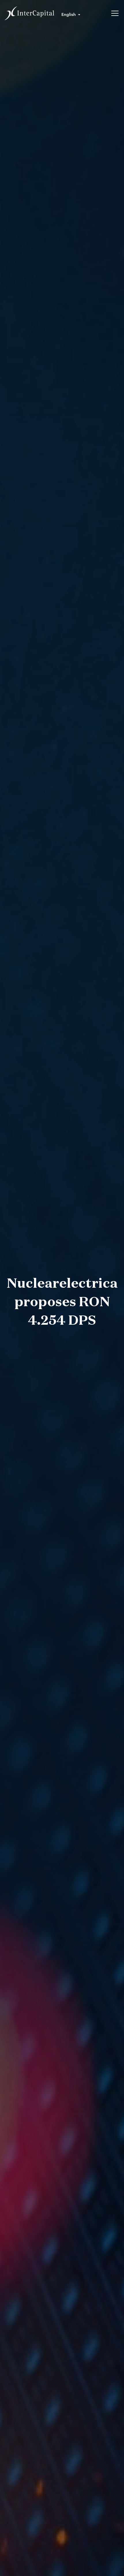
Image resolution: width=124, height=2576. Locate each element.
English (69, 14)
